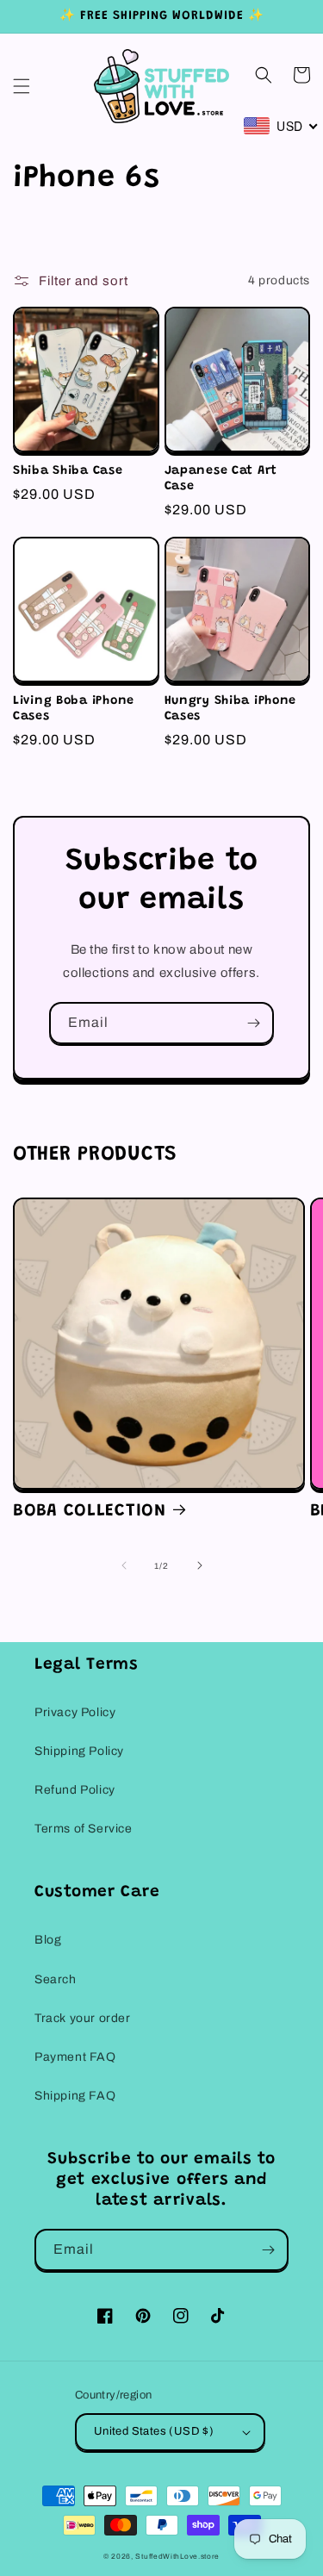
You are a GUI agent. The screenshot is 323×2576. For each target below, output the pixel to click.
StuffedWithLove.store (177, 2557)
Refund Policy (75, 1790)
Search (56, 1979)
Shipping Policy (79, 1751)
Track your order (83, 2018)
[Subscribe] (253, 1023)
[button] (22, 86)
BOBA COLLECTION (90, 1511)
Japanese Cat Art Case (221, 479)
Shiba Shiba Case (68, 471)
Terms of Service (84, 1829)
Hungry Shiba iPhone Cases (231, 709)
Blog (48, 1940)
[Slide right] (200, 1565)
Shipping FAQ (75, 2096)
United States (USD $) (154, 2431)
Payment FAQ (75, 2057)
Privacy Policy (75, 1712)
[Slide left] (124, 1565)
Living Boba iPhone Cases (74, 709)
